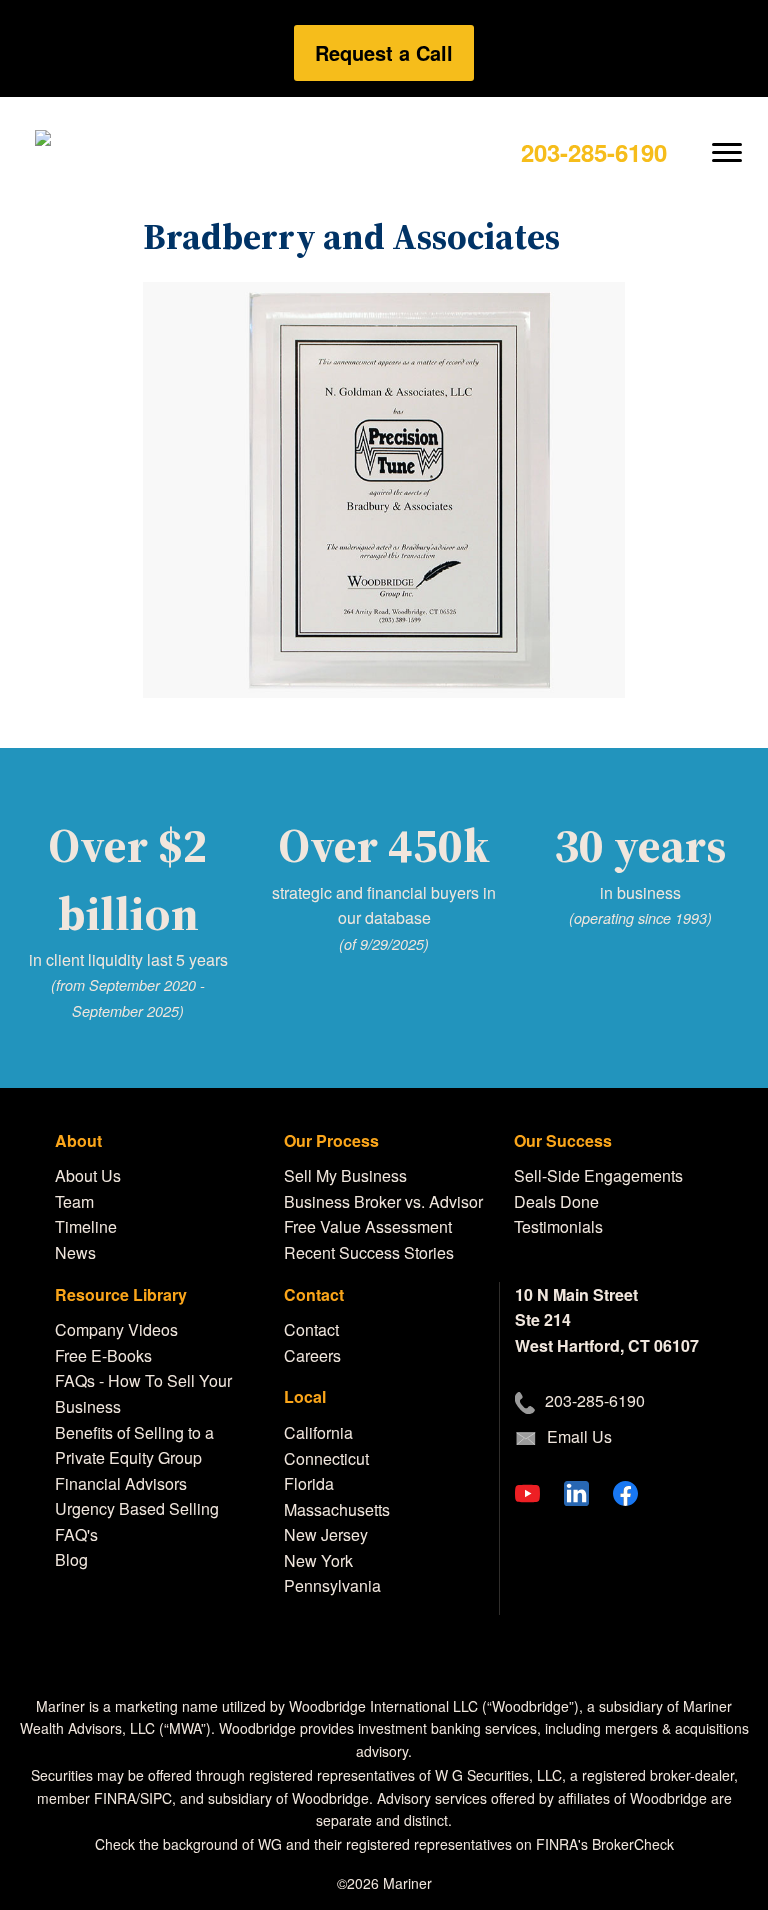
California (318, 1432)
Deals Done (556, 1201)
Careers (312, 1355)
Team (74, 1201)
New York (318, 1560)
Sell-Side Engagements (598, 1175)
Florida (309, 1483)
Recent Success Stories (369, 1252)
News (75, 1252)
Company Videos (116, 1329)
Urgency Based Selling (137, 1508)
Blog (71, 1559)
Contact (311, 1329)
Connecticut (326, 1458)
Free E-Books (103, 1355)
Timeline (86, 1226)
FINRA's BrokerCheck (605, 1844)
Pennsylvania (332, 1585)
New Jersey (326, 1534)
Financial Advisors (121, 1483)
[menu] (727, 137)
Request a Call (384, 52)
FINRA (115, 1798)
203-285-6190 (594, 152)
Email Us (579, 1436)
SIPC (156, 1798)
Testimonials (558, 1226)
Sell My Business (345, 1175)
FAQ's (76, 1534)
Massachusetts (337, 1509)
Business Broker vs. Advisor (383, 1201)
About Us (88, 1175)
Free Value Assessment (368, 1226)
